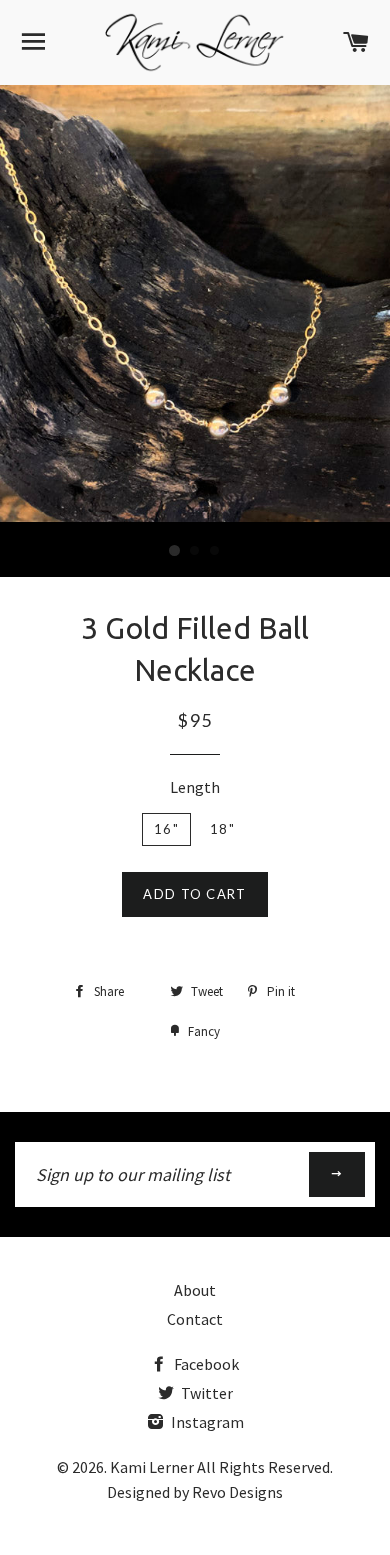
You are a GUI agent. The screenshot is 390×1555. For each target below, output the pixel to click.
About (195, 1290)
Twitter (205, 1393)
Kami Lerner (152, 1467)
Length (195, 787)
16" (166, 829)
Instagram (206, 1422)
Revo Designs (237, 1492)
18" (222, 829)
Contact (195, 1319)
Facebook (205, 1364)
